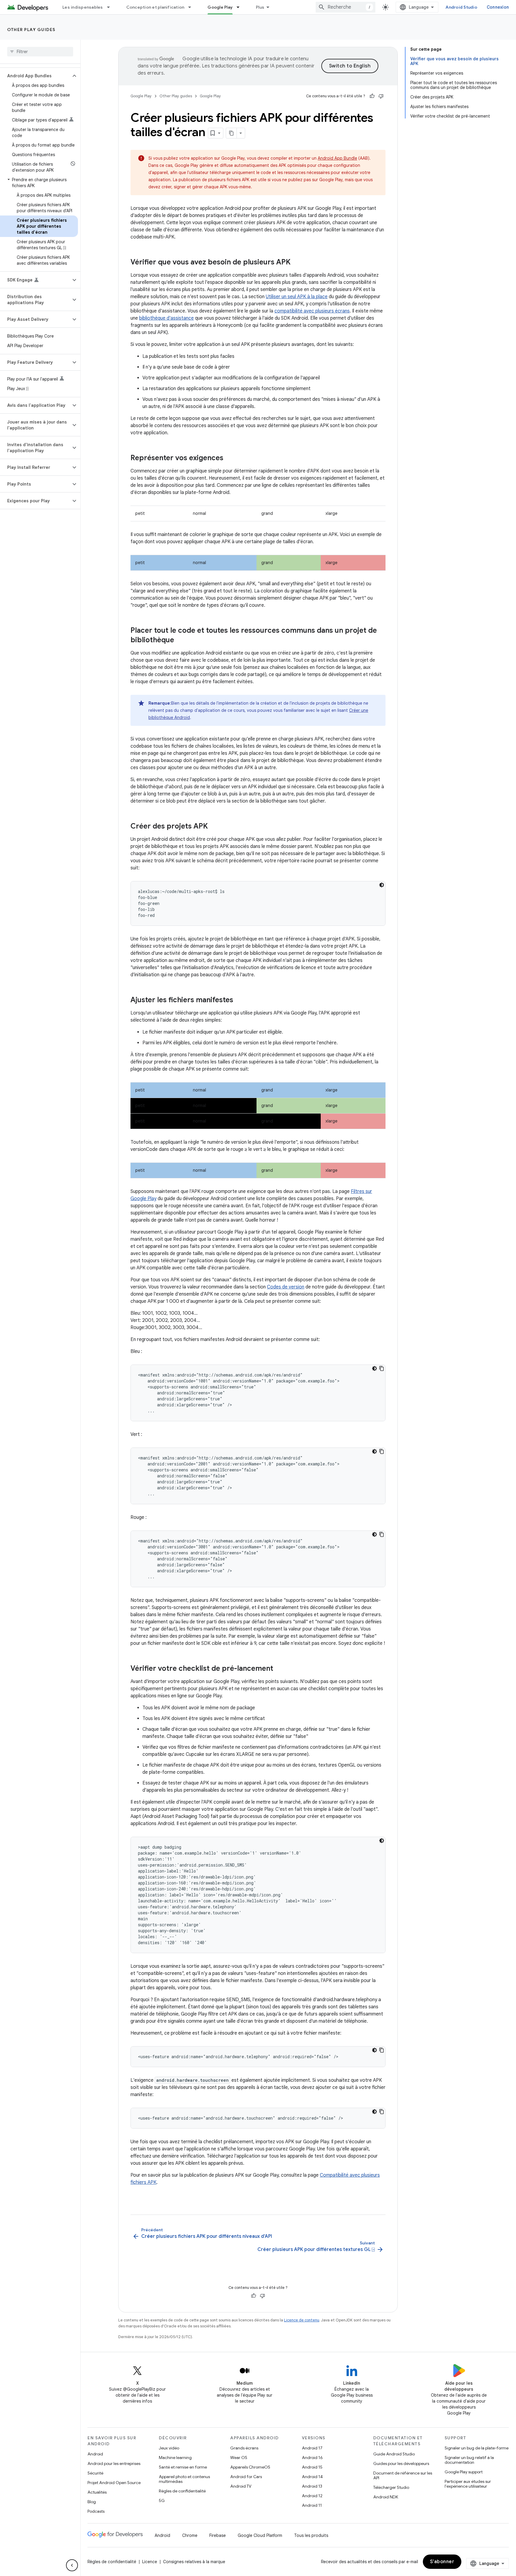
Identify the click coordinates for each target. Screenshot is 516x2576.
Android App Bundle (337, 158)
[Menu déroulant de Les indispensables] (111, 7)
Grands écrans (244, 2448)
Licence (150, 2562)
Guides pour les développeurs (401, 2463)
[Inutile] (381, 96)
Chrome (190, 2535)
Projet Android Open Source (114, 2483)
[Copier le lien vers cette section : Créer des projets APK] (214, 827)
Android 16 (312, 2458)
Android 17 (312, 2448)
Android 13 (312, 2486)
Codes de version (286, 1287)
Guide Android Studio (394, 2454)
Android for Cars (246, 2477)
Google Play (220, 7)
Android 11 (312, 2505)
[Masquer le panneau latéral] (72, 2565)
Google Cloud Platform (260, 2535)
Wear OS (239, 2458)
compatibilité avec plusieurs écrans (312, 311)
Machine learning (175, 2458)
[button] (35, 76)
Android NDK (386, 2497)
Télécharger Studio (391, 2487)
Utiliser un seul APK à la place (297, 297)
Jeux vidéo (169, 2448)
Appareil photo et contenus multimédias (184, 2479)
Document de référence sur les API (403, 2475)
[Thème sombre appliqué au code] (382, 885)
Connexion (498, 7)
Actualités (97, 2492)
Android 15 (312, 2467)
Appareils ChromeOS (250, 2467)
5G (162, 2500)
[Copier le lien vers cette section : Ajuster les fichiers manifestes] (239, 1000)
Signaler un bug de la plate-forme (477, 2448)
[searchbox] (40, 52)
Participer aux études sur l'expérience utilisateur (468, 2484)
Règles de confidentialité (182, 2491)
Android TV (241, 2486)
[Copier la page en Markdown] (231, 133)
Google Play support (464, 2472)
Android (95, 2454)
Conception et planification (155, 7)
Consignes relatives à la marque (194, 2562)
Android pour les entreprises (114, 2463)
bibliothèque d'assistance (166, 318)
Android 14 (312, 2477)
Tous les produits (311, 2535)
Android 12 (312, 2496)
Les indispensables (83, 7)
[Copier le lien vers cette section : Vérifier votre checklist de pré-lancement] (279, 1669)
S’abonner (442, 2562)
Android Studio (461, 7)
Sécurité (95, 2473)
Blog (92, 2502)
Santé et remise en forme (183, 2467)
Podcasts (96, 2511)
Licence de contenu (302, 2320)
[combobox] (345, 7)
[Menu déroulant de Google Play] (241, 7)
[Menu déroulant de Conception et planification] (192, 7)
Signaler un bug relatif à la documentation (469, 2460)
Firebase (218, 2535)
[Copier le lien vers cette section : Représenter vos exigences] (229, 458)
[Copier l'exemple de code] (382, 1368)
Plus (260, 7)
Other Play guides (31, 30)
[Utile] (372, 96)
